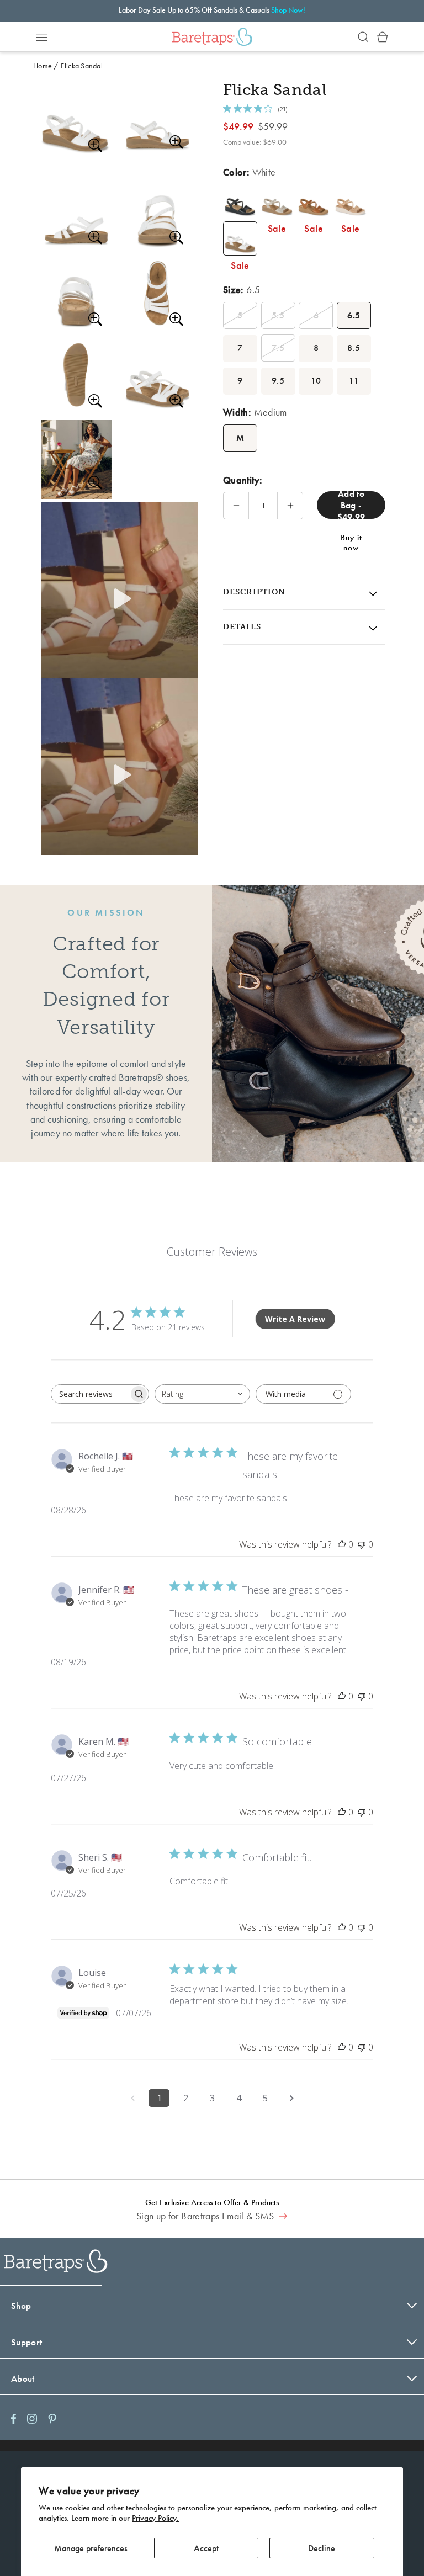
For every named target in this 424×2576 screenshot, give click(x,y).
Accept (206, 2548)
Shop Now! (288, 10)
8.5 (354, 348)
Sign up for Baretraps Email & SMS (206, 2216)
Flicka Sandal (82, 66)
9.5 (278, 381)
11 (354, 381)
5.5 (278, 315)
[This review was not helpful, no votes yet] (362, 1544)
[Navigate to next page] (291, 2098)
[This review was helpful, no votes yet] (342, 1544)
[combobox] (202, 1394)
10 (316, 381)
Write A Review (295, 1319)
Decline (322, 2548)
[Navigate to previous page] (132, 2098)
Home (43, 66)
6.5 (354, 315)
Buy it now (351, 541)
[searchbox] (90, 1394)
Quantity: (243, 480)
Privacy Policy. (155, 2518)
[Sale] (240, 201)
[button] (41, 37)
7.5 (278, 348)
